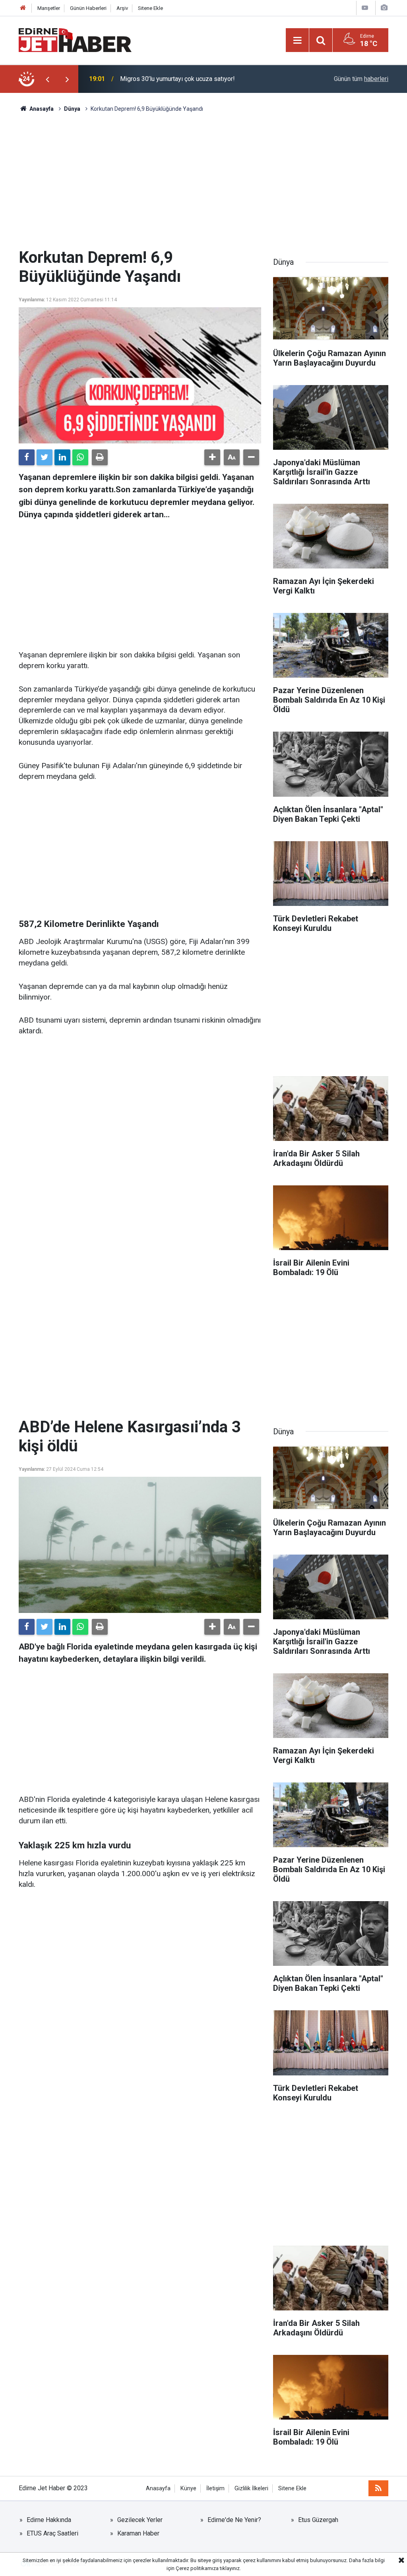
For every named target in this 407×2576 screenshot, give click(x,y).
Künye (188, 2488)
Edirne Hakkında (49, 2520)
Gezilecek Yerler (140, 2520)
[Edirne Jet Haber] (75, 39)
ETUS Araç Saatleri (52, 2533)
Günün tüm (361, 79)
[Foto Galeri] (384, 8)
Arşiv (122, 8)
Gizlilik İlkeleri (251, 2488)
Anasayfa (158, 2488)
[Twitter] (45, 457)
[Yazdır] (100, 457)
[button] (212, 457)
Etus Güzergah (318, 2520)
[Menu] (297, 40)
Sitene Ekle (150, 8)
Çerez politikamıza (197, 2568)
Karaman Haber (138, 2533)
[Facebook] (27, 457)
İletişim (215, 2488)
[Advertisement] (203, 181)
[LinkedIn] (62, 457)
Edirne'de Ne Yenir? (234, 2520)
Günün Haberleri (88, 8)
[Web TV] (365, 8)
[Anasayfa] (23, 8)
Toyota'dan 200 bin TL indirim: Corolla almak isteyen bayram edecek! (203, 79)
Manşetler (49, 8)
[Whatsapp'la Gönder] (80, 457)
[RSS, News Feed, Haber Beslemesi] (378, 2488)
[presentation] (47, 79)
